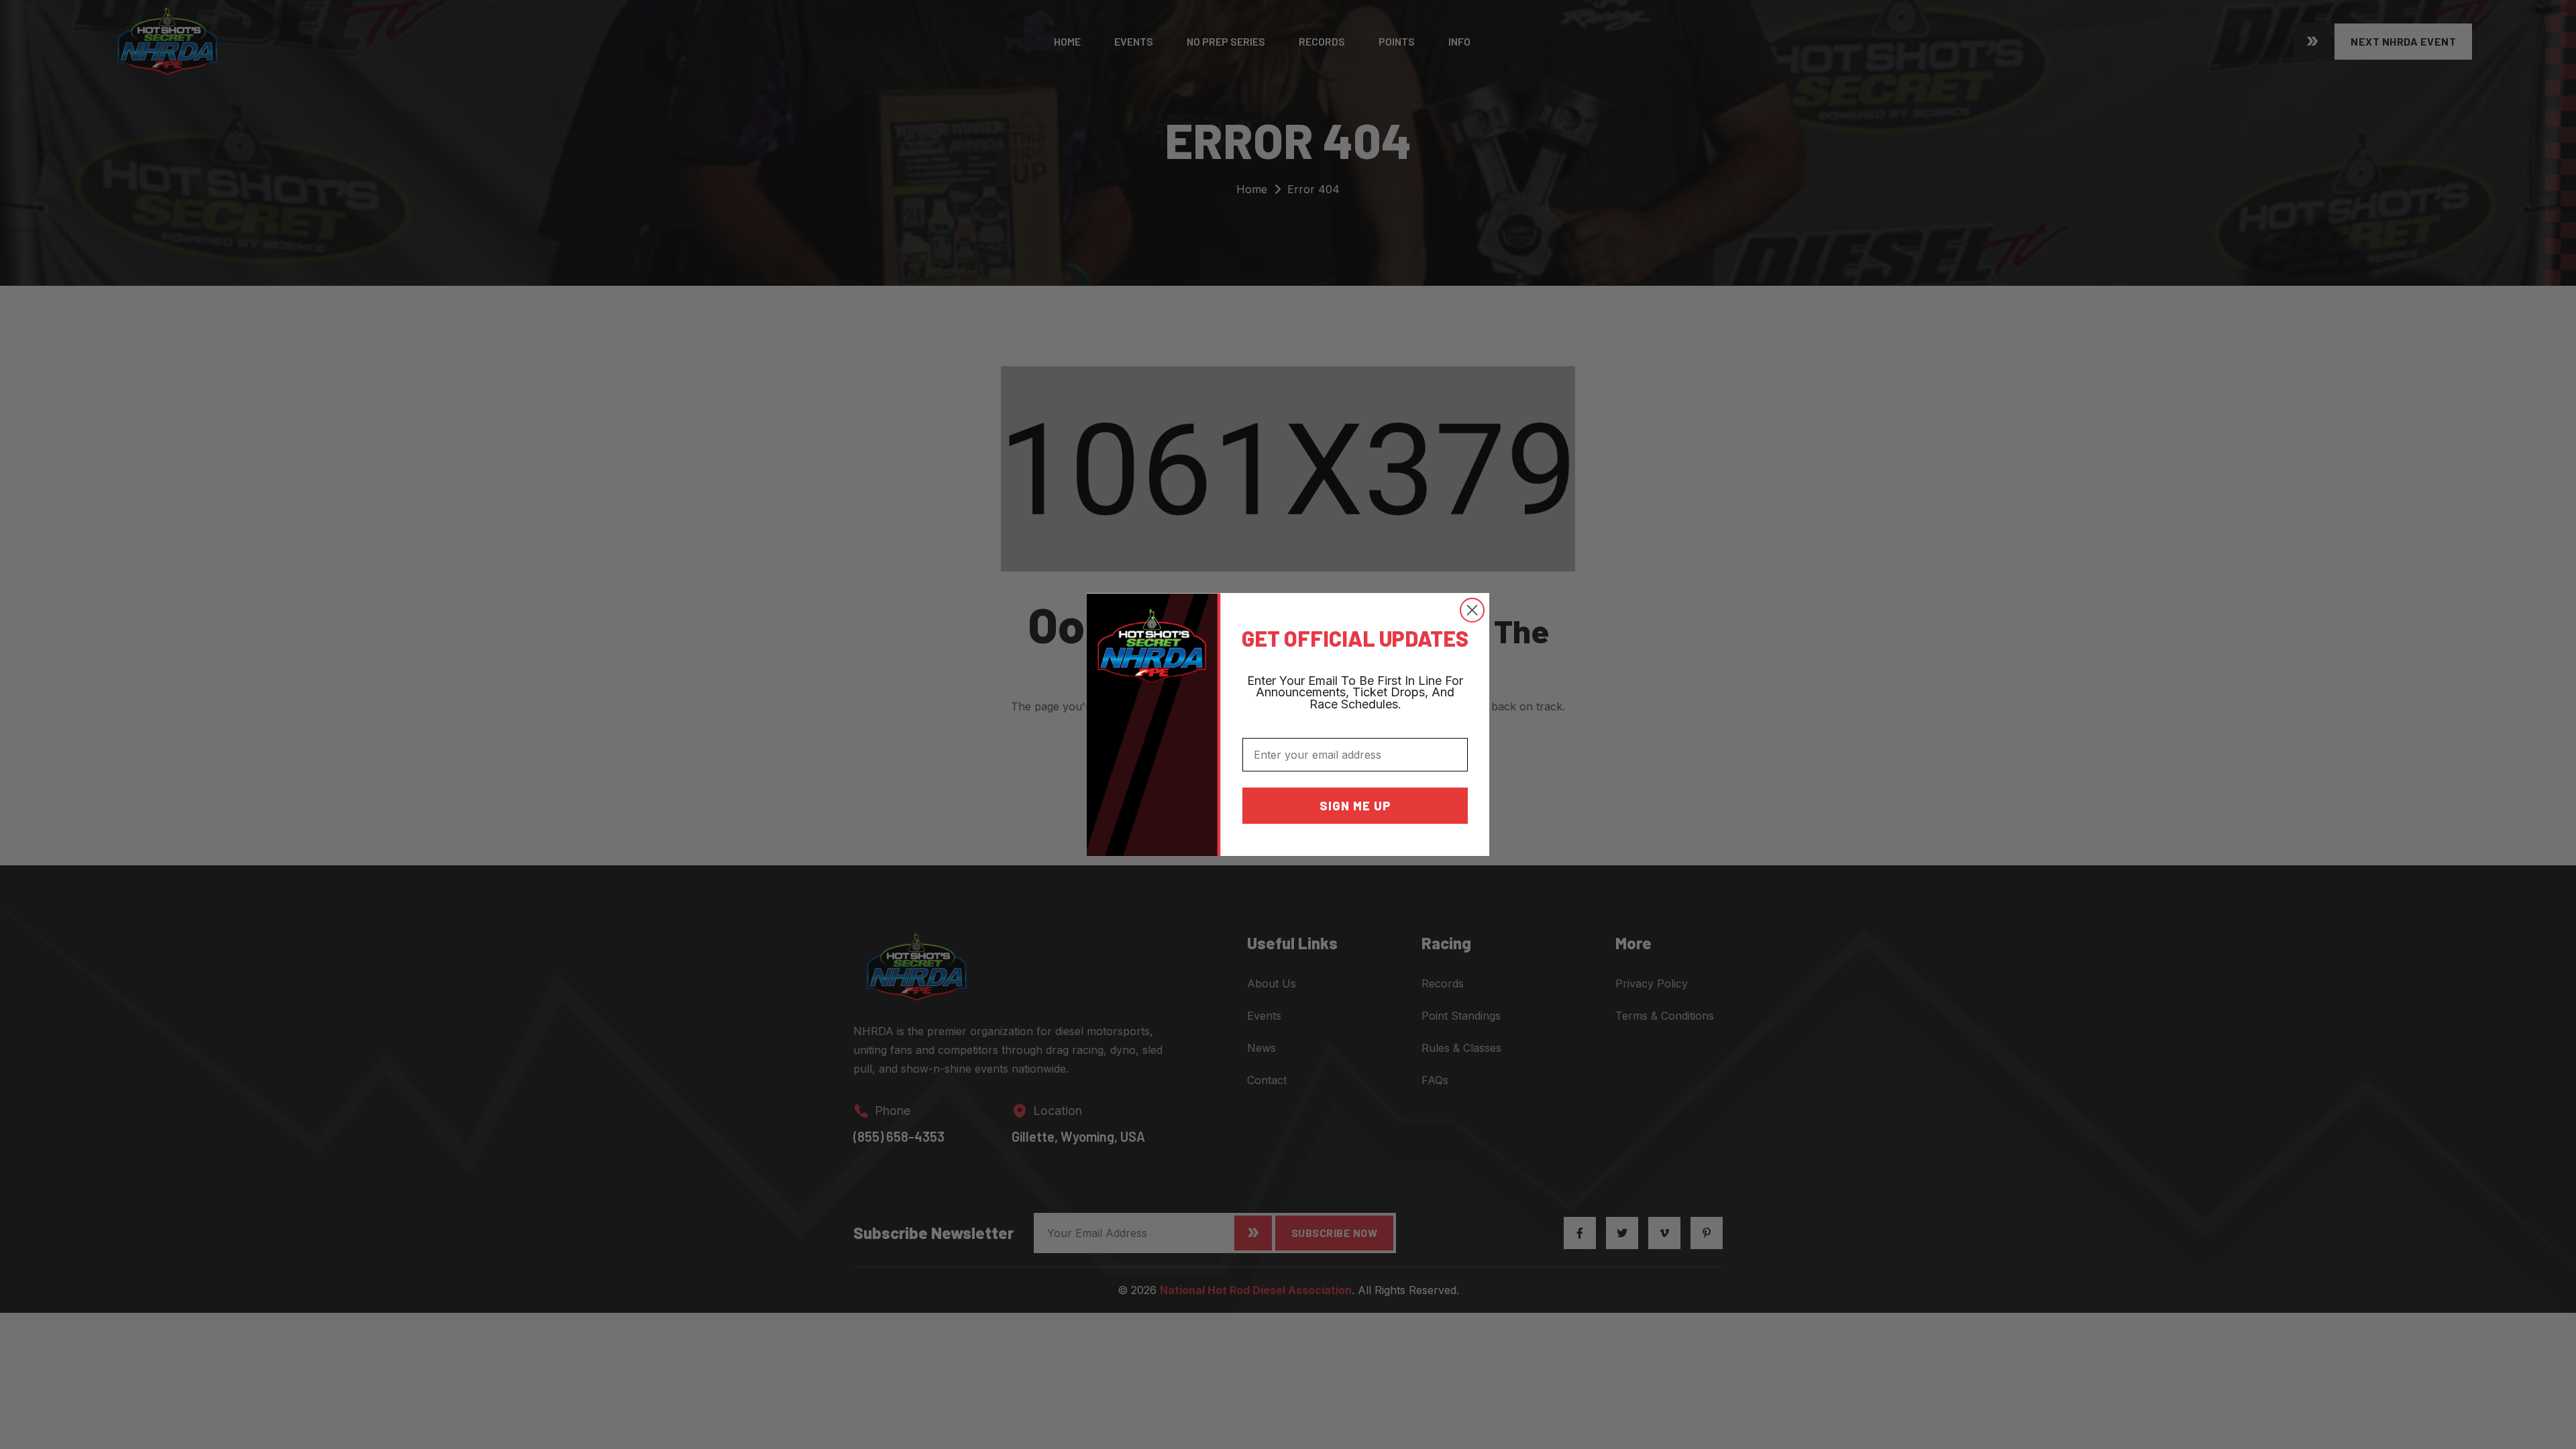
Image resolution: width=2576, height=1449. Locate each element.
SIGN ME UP (1355, 806)
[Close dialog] (1472, 610)
